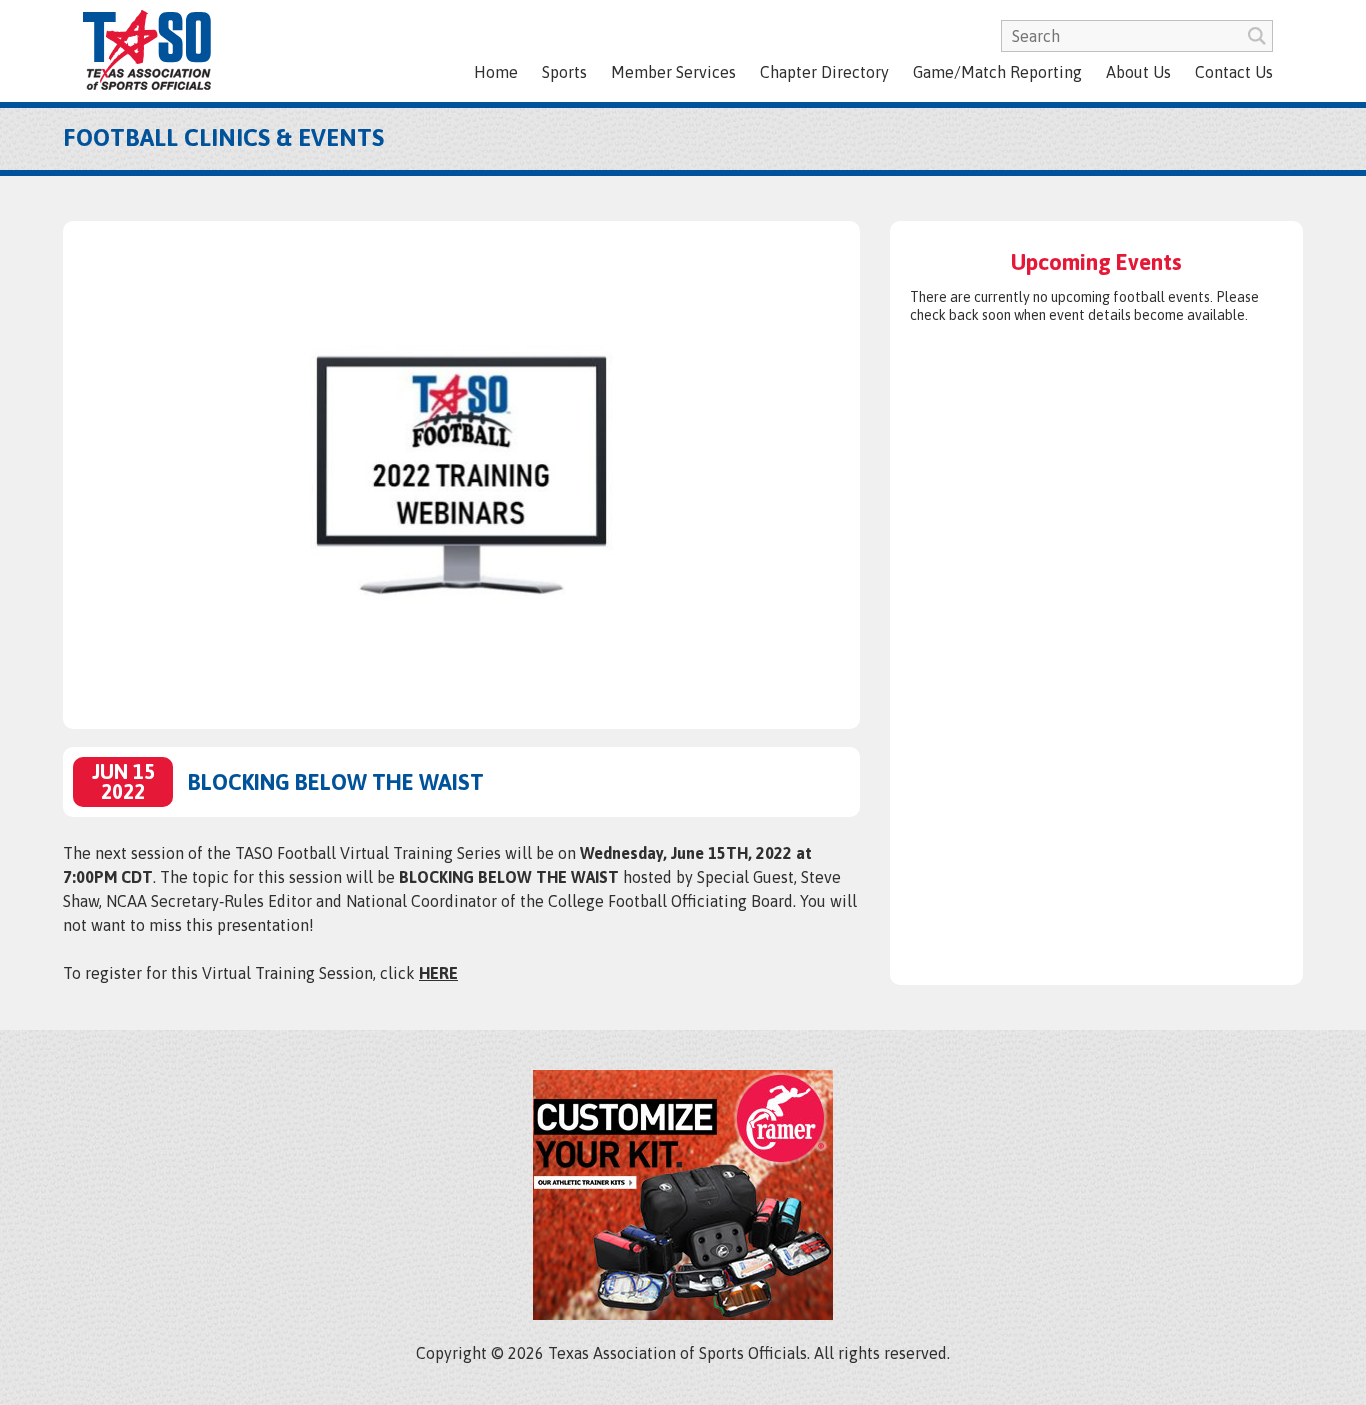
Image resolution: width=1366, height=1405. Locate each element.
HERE (438, 973)
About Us (1138, 72)
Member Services (673, 72)
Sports (564, 72)
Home (496, 72)
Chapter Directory (824, 72)
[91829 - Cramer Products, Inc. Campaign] (683, 1314)
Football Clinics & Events (223, 137)
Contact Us (1234, 72)
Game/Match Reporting (997, 72)
